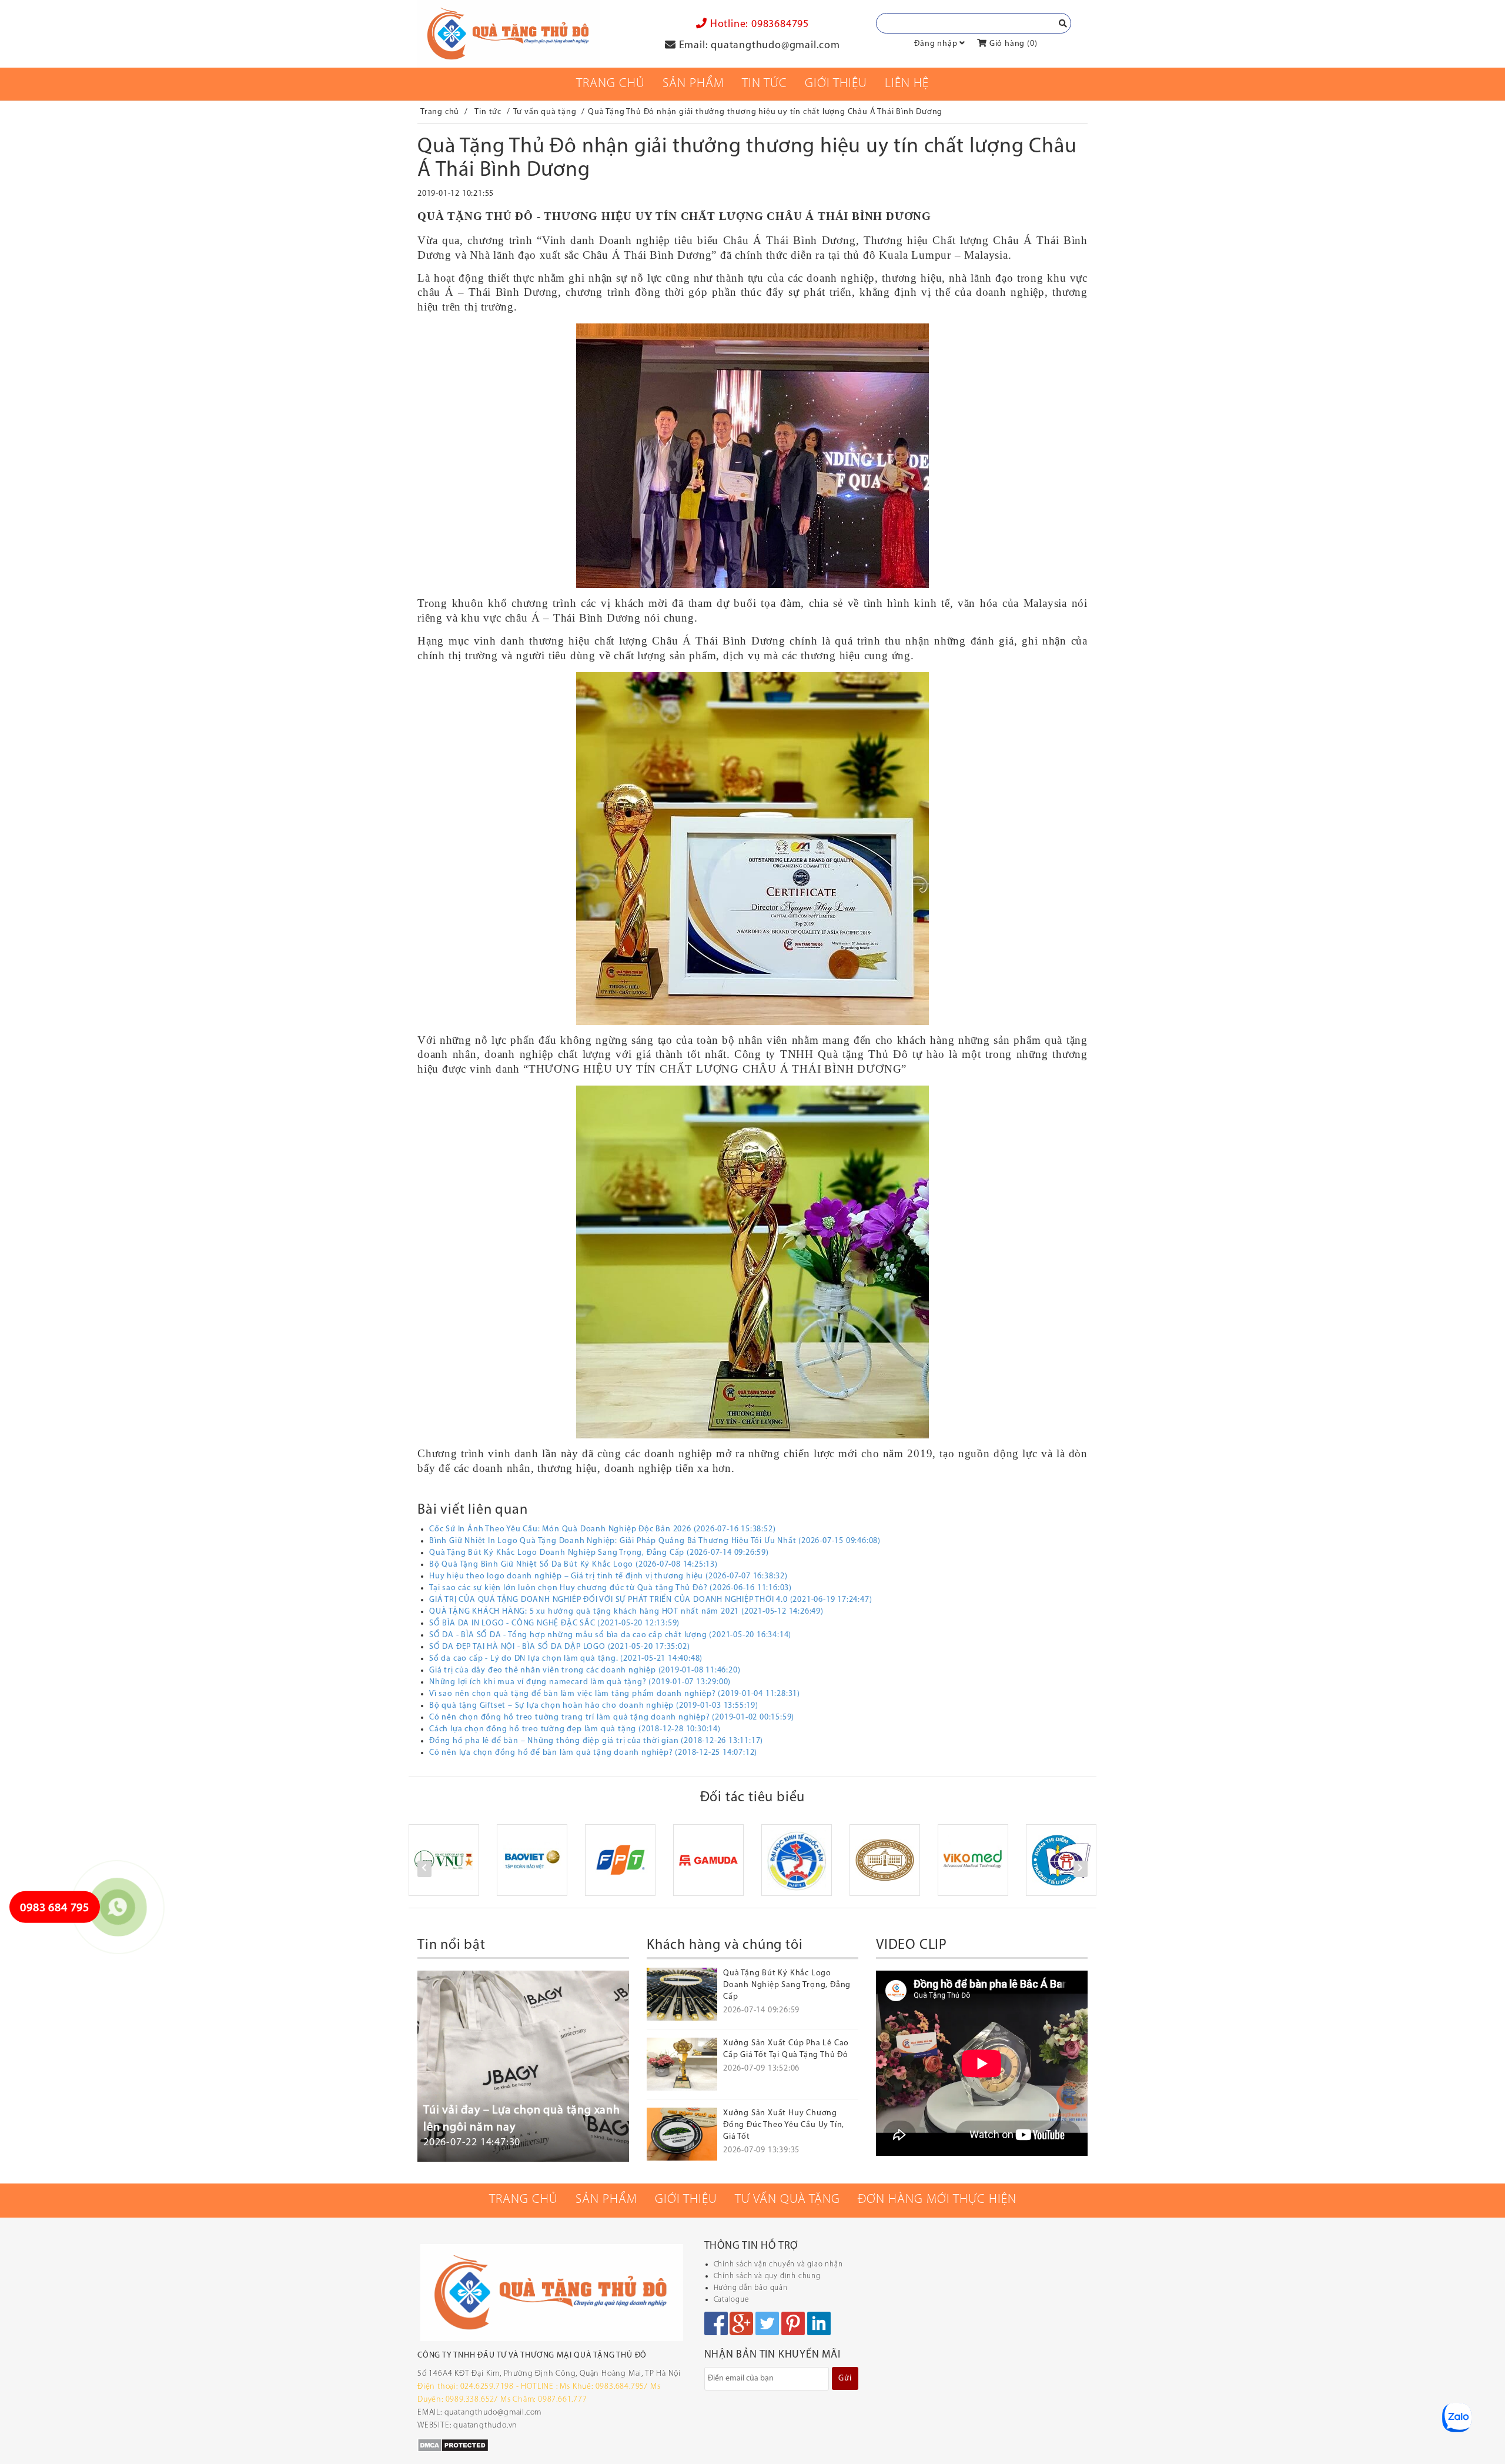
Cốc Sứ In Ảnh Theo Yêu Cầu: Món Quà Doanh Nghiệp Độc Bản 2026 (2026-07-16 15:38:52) (602, 1529)
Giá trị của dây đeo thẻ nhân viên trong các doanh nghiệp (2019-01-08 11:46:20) (585, 1670)
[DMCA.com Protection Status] (453, 2445)
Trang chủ (611, 84)
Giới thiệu (836, 84)
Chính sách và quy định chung (767, 2276)
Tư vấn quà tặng (787, 2200)
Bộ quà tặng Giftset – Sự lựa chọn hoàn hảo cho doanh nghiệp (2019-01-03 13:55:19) (594, 1706)
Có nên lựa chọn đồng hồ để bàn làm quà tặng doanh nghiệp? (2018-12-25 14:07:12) (593, 1753)
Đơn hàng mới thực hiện (937, 2200)
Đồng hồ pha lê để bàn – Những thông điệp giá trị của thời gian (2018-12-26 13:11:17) (596, 1741)
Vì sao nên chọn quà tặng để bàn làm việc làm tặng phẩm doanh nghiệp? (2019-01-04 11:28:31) (615, 1694)
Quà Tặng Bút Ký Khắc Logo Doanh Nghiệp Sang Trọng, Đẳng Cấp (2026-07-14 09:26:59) (599, 1553)
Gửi (845, 2378)
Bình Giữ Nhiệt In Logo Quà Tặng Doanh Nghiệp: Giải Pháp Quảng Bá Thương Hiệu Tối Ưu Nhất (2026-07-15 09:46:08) (655, 1541)
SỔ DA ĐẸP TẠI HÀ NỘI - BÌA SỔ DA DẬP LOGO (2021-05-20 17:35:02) (559, 1647)
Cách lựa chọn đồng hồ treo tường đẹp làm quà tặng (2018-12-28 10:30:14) (575, 1729)
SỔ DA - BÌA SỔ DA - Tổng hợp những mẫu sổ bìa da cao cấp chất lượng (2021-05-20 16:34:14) (610, 1635)
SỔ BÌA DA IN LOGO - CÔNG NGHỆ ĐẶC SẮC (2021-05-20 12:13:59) (554, 1623)
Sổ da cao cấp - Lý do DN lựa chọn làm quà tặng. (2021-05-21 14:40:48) (566, 1659)
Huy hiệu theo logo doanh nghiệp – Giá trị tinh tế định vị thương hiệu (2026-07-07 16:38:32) (608, 1576)
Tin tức (765, 84)
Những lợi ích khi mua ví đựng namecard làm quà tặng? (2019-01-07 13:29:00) (580, 1682)
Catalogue (731, 2300)
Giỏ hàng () (1012, 44)
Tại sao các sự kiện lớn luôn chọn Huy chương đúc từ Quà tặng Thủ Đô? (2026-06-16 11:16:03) (611, 1588)
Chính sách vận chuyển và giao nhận (778, 2264)
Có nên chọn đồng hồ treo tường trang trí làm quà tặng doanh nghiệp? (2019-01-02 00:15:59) (612, 1717)
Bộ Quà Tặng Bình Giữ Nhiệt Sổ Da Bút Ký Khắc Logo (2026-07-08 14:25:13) (573, 1565)
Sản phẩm (693, 84)
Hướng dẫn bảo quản (751, 2288)
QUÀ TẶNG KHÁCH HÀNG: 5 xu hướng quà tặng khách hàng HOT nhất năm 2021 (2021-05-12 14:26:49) (626, 1612)
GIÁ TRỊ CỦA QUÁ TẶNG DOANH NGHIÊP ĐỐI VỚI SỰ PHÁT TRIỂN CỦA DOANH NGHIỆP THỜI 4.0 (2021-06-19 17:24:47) (651, 1600)
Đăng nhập (936, 44)
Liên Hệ (907, 84)
